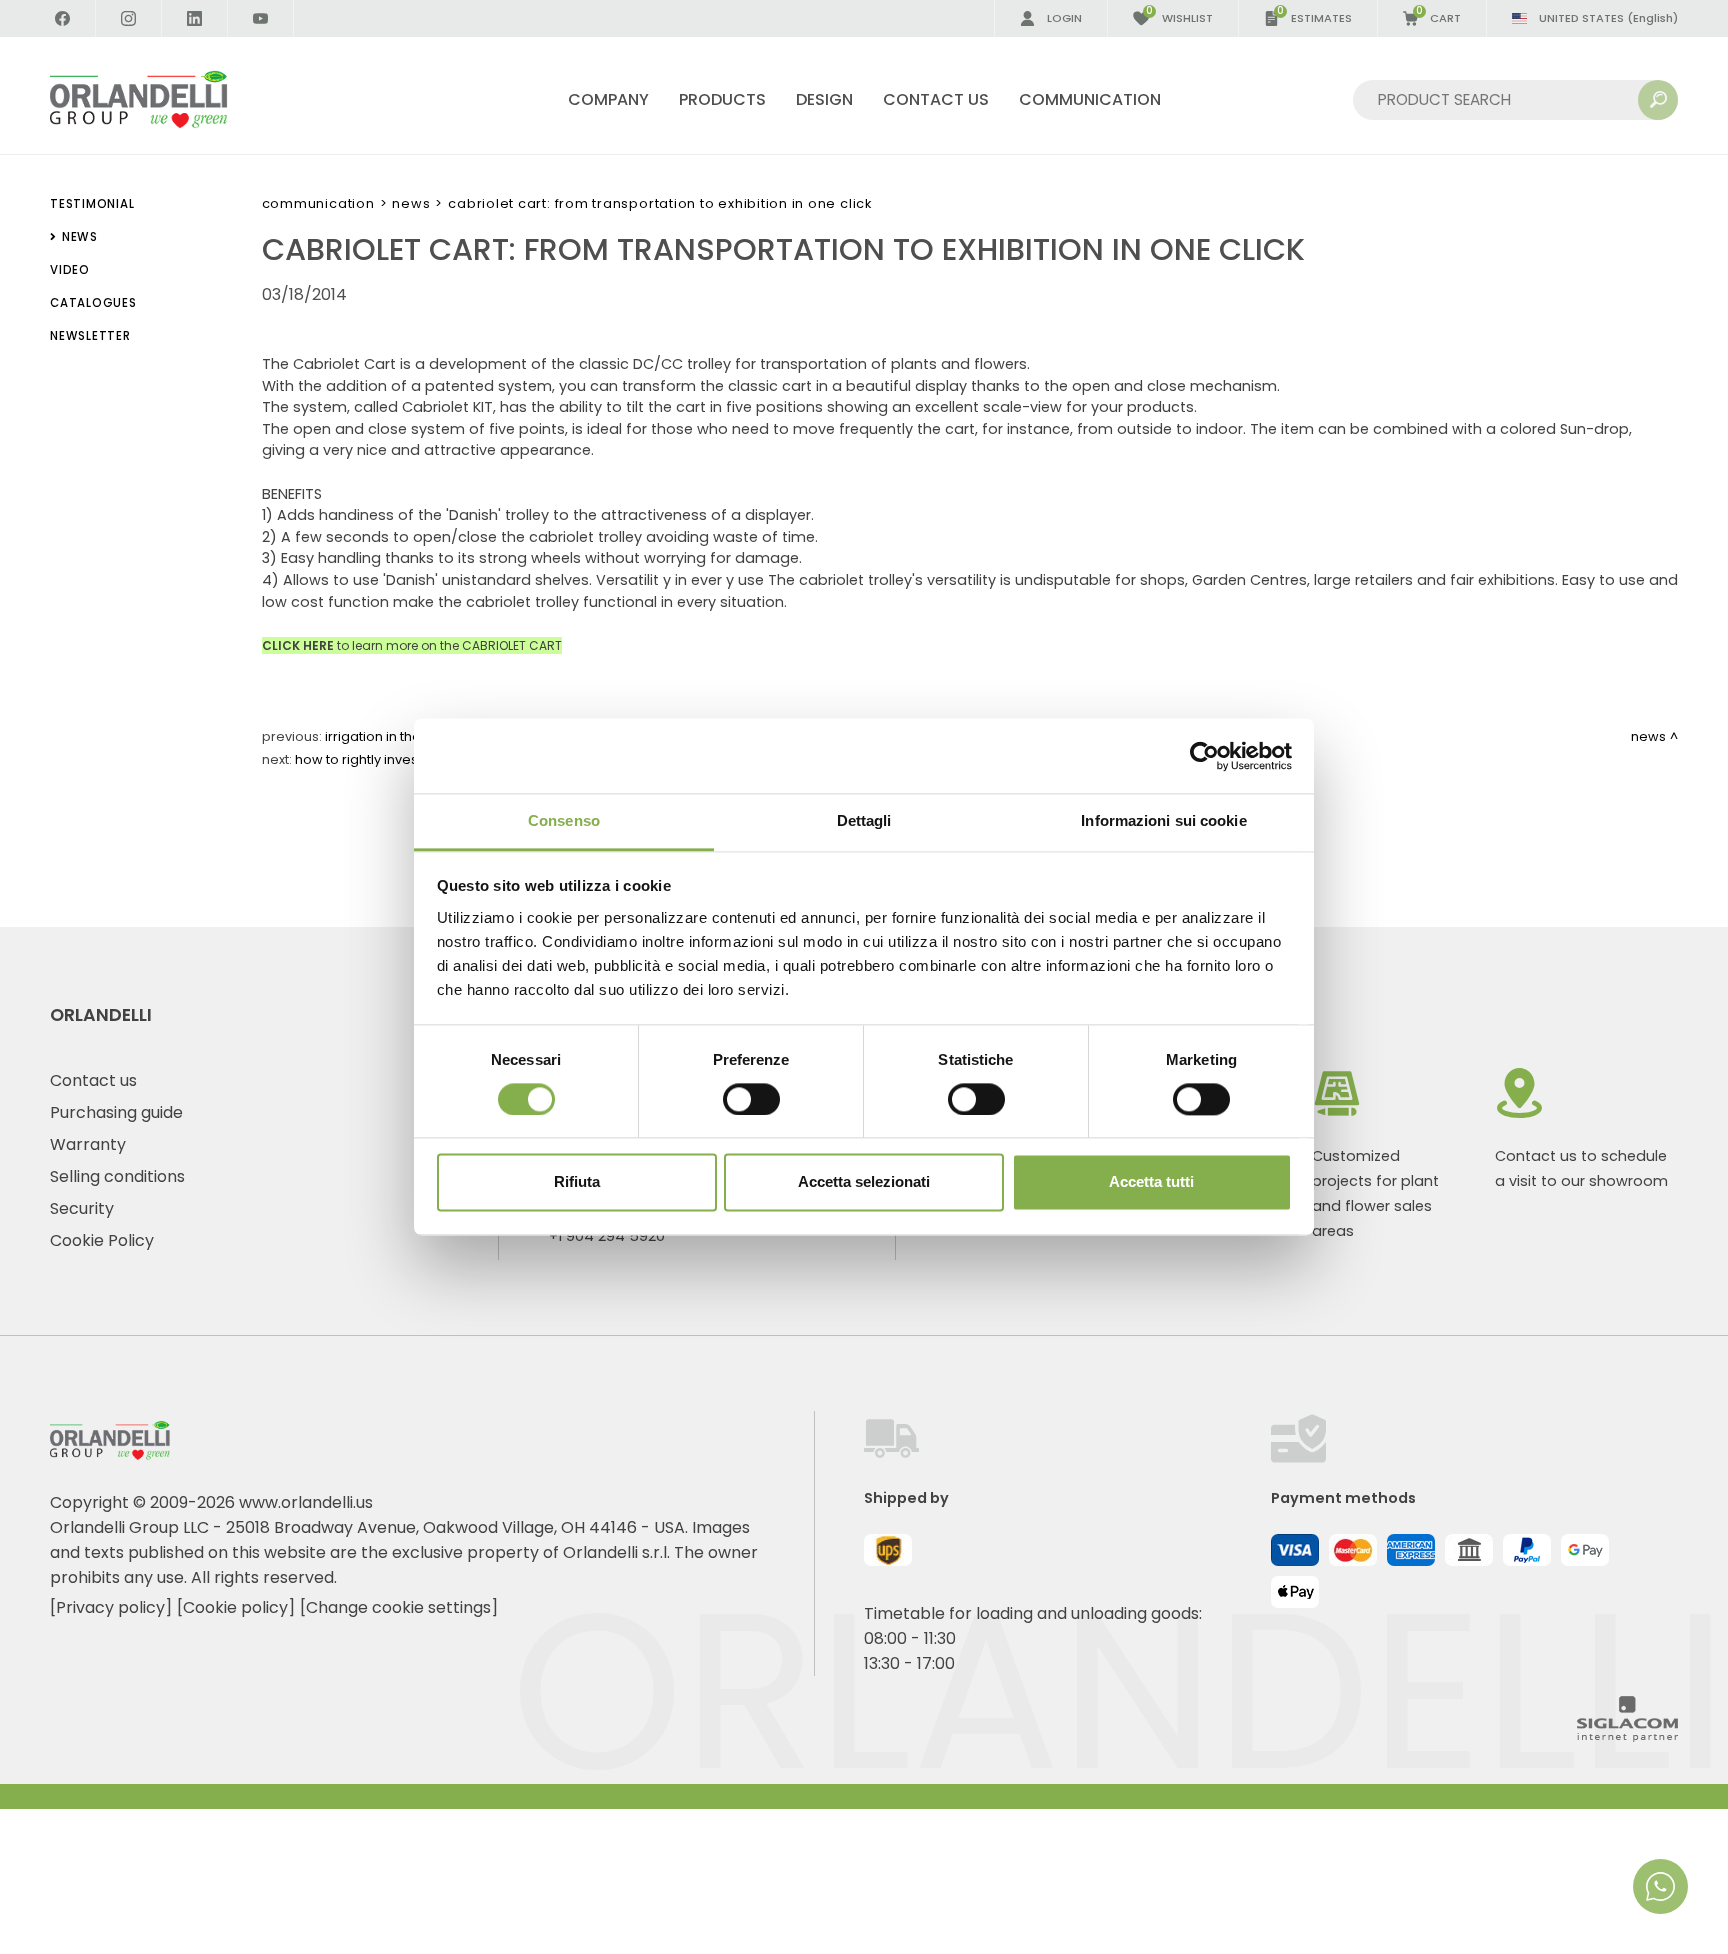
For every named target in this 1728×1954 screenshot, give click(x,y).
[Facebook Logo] (63, 18)
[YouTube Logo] (261, 18)
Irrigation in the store (391, 736)
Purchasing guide (116, 1112)
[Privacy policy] (111, 1607)
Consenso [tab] (564, 820)
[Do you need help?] (1660, 1886)
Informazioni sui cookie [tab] (1163, 820)
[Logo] (162, 99)
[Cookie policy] (236, 1607)
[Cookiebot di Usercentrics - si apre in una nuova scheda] (1204, 756)
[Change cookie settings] (399, 1607)
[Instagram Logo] (129, 18)
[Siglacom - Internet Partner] (1627, 1736)
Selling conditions (117, 1176)
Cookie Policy (102, 1240)
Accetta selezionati (864, 1182)
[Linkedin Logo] (195, 18)
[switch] (751, 1100)
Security (82, 1208)
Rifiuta (577, 1182)
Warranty (88, 1144)
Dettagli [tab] (864, 820)
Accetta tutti (1151, 1182)
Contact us (93, 1080)
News (411, 203)
